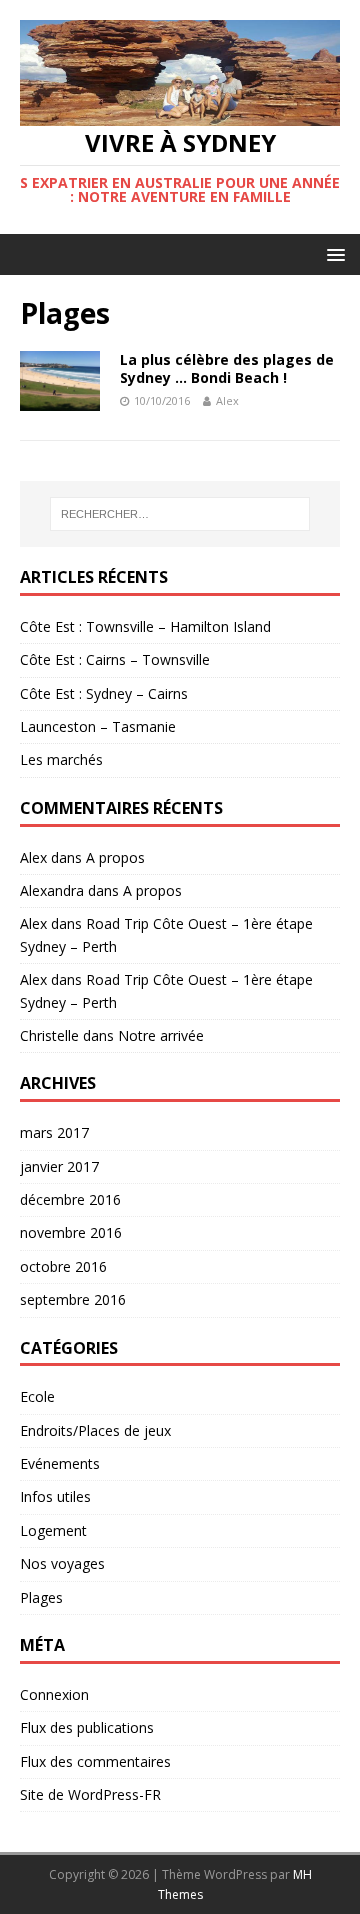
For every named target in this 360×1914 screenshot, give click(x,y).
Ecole (37, 1396)
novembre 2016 (71, 1232)
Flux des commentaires (95, 1761)
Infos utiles (55, 1496)
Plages (41, 1597)
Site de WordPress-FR (90, 1794)
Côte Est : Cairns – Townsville (115, 659)
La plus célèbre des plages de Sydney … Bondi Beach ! (227, 368)
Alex (227, 400)
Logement (53, 1530)
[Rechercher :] (180, 514)
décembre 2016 (70, 1199)
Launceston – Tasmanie (98, 726)
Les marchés (61, 759)
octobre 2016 (63, 1266)
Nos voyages (62, 1563)
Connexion (54, 1694)
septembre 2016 (73, 1299)
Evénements (60, 1463)
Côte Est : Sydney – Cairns (104, 693)
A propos (115, 857)
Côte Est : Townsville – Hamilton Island (145, 626)
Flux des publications (87, 1727)
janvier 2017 (59, 1166)
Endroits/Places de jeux (95, 1430)
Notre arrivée (161, 1035)
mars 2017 (54, 1132)
